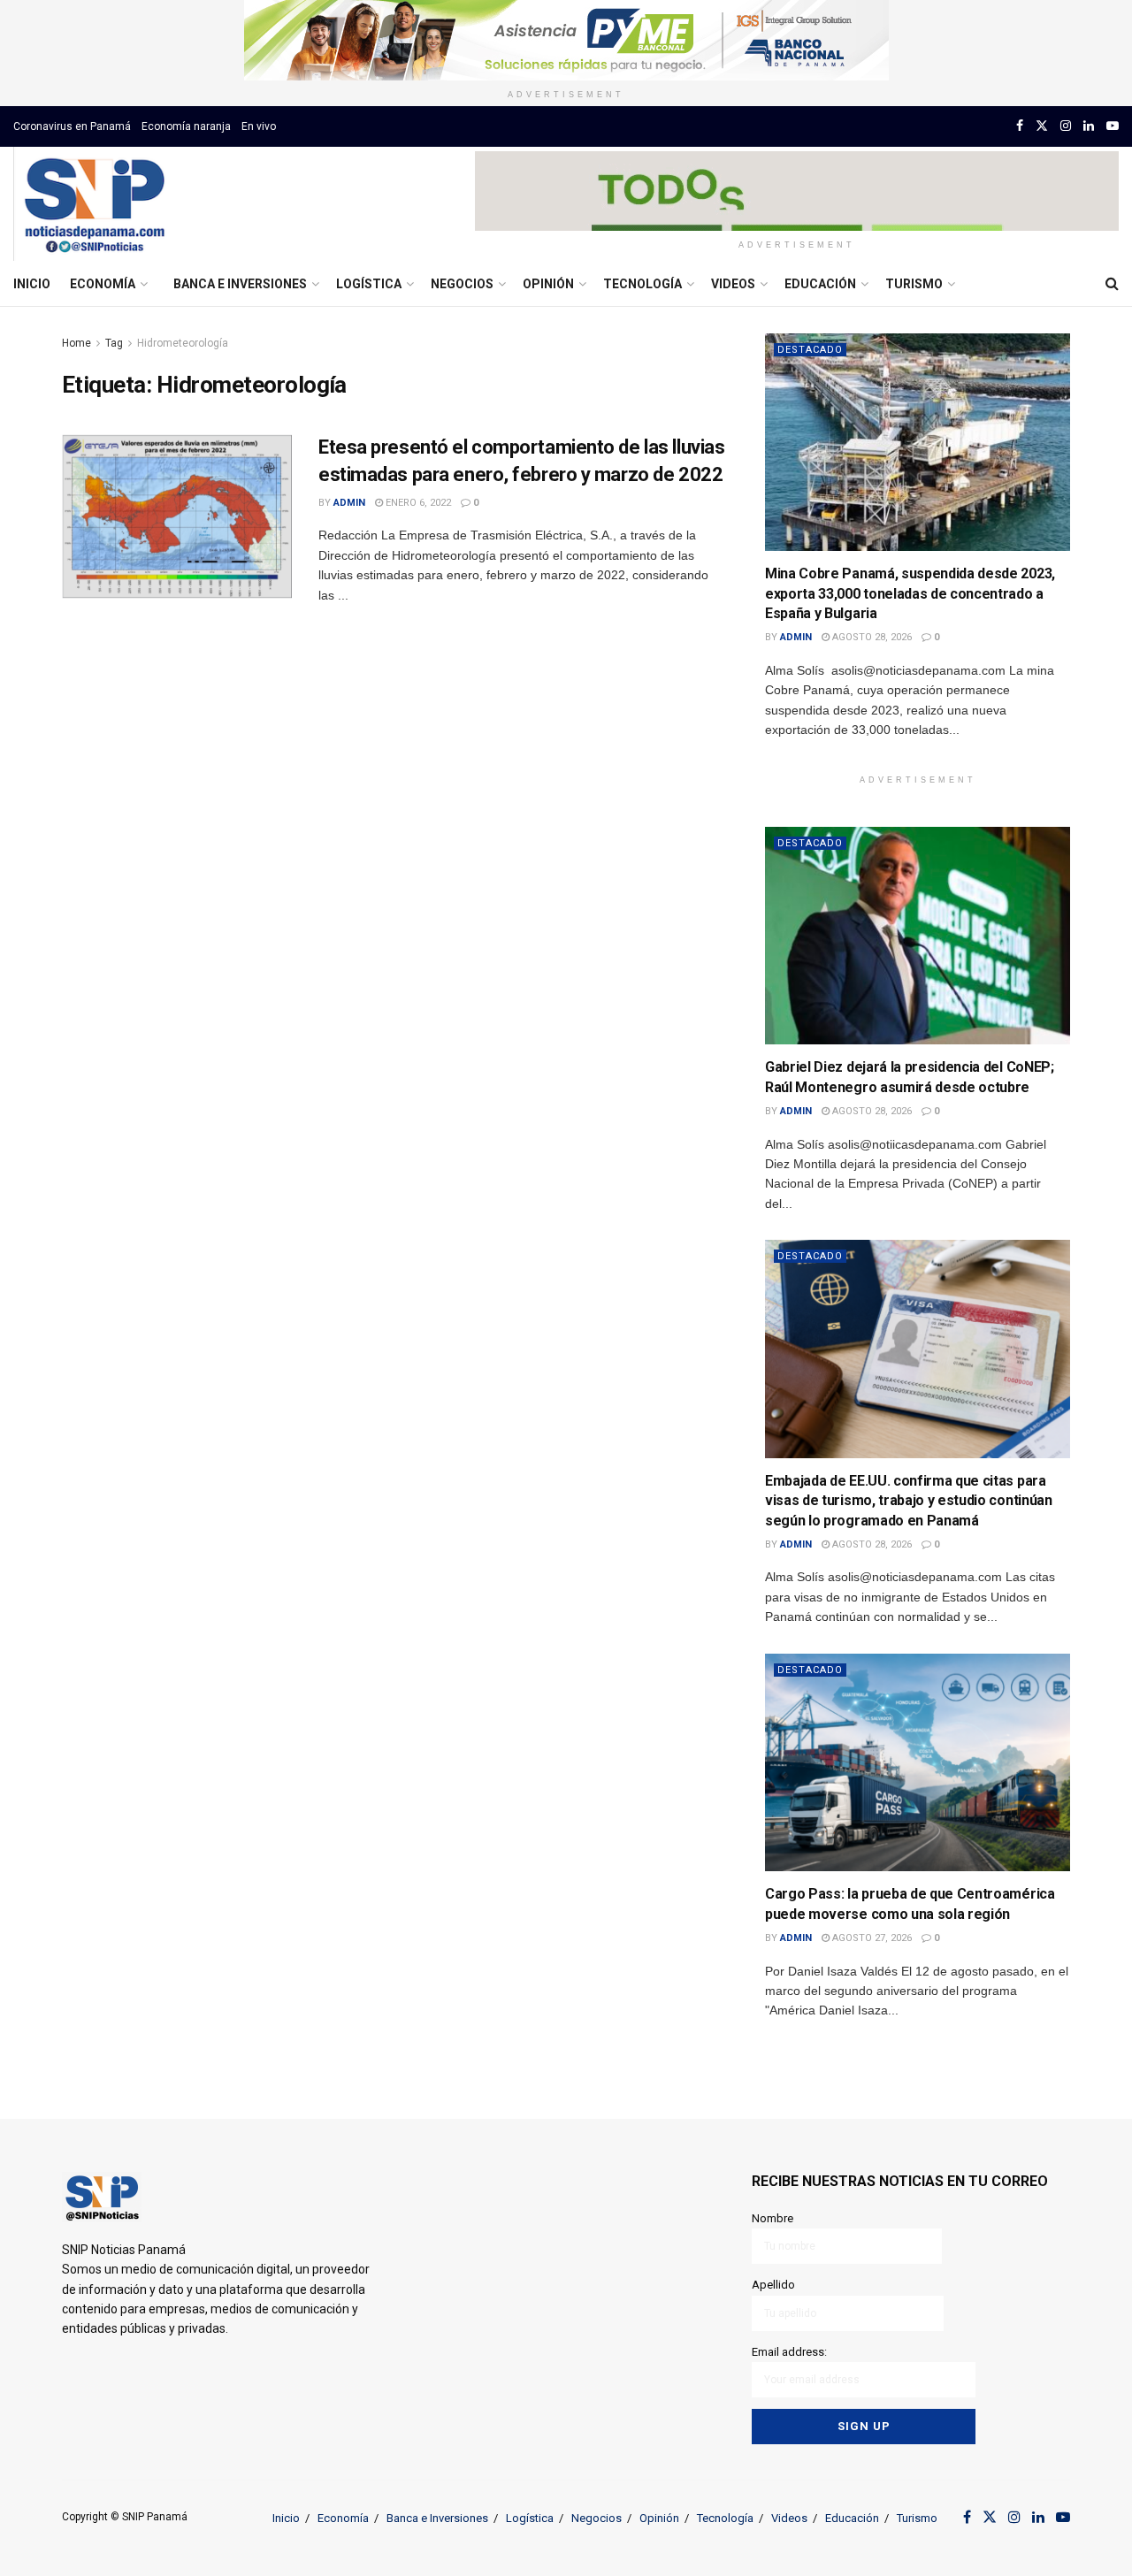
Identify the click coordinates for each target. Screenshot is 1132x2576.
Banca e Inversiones (240, 284)
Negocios (462, 284)
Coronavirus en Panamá (72, 126)
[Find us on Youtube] (1113, 126)
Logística (369, 284)
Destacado (810, 350)
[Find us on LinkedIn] (1089, 126)
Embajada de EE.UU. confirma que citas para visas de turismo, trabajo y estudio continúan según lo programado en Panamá (909, 1501)
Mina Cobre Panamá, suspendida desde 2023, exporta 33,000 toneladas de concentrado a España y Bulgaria (910, 593)
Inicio (32, 284)
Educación (820, 284)
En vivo (259, 126)
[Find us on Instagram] (1066, 126)
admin (349, 503)
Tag (114, 343)
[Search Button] (1112, 284)
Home (76, 343)
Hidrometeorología (183, 343)
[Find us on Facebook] (1020, 126)
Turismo (914, 284)
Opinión (548, 284)
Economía (103, 284)
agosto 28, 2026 (871, 637)
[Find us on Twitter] (1042, 126)
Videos (733, 284)
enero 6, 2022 (417, 503)
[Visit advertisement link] (566, 40)
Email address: (789, 2352)
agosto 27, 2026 (871, 1938)
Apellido (773, 2285)
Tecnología (642, 284)
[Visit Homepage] (94, 204)
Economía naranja (186, 126)
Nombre (773, 2218)
